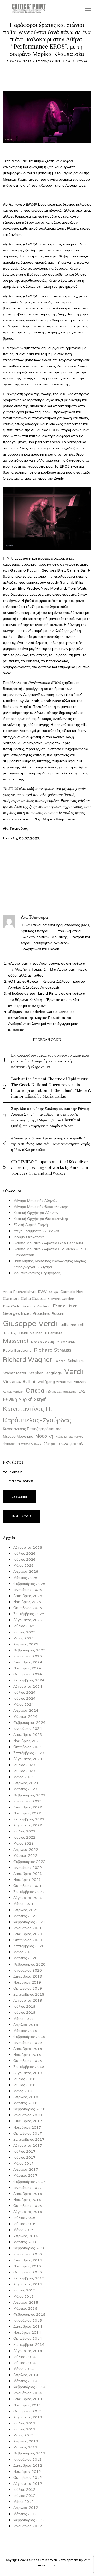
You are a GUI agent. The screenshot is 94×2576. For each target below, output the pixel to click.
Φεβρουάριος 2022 (29, 1862)
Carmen (11, 1298)
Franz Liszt (65, 1306)
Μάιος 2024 (23, 1704)
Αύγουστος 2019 (28, 2000)
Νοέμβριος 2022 (27, 1813)
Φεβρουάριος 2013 (29, 2453)
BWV (42, 1292)
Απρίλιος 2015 (26, 2302)
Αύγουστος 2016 (28, 2212)
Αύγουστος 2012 (28, 2483)
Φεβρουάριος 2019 (29, 2037)
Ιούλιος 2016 (24, 2218)
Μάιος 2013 (23, 2435)
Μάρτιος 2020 (25, 1958)
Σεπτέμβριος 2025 (29, 1614)
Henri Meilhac (31, 1333)
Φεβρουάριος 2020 (29, 1964)
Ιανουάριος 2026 (28, 1590)
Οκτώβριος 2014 (28, 2338)
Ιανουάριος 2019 (28, 2043)
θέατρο (49, 1444)
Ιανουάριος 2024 (28, 1728)
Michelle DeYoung (43, 1342)
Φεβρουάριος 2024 (29, 1722)
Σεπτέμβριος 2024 (29, 1680)
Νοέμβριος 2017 (27, 2127)
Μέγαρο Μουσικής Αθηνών (35, 1201)
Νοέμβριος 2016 (27, 2200)
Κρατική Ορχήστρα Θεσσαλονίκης (41, 1219)
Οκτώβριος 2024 (28, 1674)
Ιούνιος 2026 (24, 1559)
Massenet (16, 1341)
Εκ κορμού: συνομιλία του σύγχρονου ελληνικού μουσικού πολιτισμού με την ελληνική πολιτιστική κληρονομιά (50, 1061)
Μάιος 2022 (23, 1843)
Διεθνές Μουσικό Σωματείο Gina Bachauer (48, 1243)
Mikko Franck (66, 1342)
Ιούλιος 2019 (24, 2006)
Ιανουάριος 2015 (28, 2320)
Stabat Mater (15, 1373)
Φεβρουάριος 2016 (29, 2248)
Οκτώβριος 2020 (28, 1940)
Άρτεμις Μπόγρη (13, 1392)
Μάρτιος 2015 (25, 2308)
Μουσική (44, 1436)
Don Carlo (12, 1306)
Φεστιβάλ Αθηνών (30, 1444)
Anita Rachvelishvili (19, 1292)
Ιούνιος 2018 (24, 2085)
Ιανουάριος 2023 (28, 1801)
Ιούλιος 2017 (24, 2151)
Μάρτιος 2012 (25, 2514)
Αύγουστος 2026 (28, 1547)
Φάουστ (9, 1444)
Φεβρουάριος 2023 (29, 1795)
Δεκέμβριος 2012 (28, 2465)
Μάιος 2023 (23, 1777)
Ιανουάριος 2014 (28, 2393)
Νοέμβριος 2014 (27, 2332)
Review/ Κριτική (48, 61)
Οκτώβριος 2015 (28, 2272)
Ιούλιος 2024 (24, 1692)
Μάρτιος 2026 (25, 1578)
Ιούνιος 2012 (24, 2496)
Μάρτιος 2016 (25, 2242)
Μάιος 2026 (23, 1565)
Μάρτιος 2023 (25, 1789)
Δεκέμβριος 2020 (28, 1934)
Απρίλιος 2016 (26, 2236)
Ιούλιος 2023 (24, 1765)
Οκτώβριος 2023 (28, 1747)
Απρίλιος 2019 (26, 2025)
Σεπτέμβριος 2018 (29, 2067)
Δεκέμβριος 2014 (28, 2326)
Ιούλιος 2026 (24, 1553)
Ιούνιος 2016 (24, 2224)
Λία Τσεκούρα (76, 61)
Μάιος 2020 (23, 1952)
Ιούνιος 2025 (24, 1632)
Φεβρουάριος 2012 (29, 2520)
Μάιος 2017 (23, 2163)
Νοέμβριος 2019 (27, 1982)
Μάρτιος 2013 (25, 2447)
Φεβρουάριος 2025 (29, 1650)
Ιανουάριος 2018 (28, 2115)
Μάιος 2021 (23, 1904)
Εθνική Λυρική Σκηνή (31, 1225)
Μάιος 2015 (23, 2296)
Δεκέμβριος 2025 (28, 1596)
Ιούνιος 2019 (24, 2012)
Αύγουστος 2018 (28, 2073)
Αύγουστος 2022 (28, 1825)
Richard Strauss (53, 1350)
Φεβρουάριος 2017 (29, 2182)
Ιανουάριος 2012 (28, 2526)
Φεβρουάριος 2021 (29, 1922)
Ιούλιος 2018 (24, 2079)
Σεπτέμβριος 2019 (29, 1994)
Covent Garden (61, 1299)
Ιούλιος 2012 (24, 2489)
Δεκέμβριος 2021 (28, 1874)
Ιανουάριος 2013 (28, 2459)
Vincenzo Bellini (19, 1382)
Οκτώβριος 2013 (28, 2411)
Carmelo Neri (72, 1292)
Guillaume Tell (72, 1325)
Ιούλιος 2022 (24, 1831)
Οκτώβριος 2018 (28, 2061)
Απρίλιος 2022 (26, 1849)
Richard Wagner (28, 1359)
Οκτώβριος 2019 (28, 1988)
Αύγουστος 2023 (28, 1759)
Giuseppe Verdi (30, 1323)
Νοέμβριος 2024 (27, 1668)
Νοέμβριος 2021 (27, 1880)
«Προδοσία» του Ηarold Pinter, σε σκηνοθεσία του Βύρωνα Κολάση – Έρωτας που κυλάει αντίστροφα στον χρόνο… (47, 999)
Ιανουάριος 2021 (28, 1928)
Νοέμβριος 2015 (27, 2266)
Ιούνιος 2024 (24, 1698)
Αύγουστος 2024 (28, 1686)
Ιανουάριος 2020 (28, 1970)
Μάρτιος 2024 (25, 1716)
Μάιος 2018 (23, 2091)
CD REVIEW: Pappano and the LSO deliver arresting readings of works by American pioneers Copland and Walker (50, 1167)
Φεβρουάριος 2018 (29, 2109)
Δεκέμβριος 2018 (28, 2049)
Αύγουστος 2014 (28, 2351)
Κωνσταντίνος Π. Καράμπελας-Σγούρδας (37, 1414)
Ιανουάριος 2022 (28, 1868)
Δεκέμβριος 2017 (28, 2121)
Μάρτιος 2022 (25, 1855)
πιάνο (63, 1443)
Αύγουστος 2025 (28, 1620)
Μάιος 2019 (23, 2019)
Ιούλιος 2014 (24, 2357)
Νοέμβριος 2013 (27, 2405)
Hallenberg (10, 1333)
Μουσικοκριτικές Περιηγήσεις (37, 1273)
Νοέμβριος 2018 (27, 2055)
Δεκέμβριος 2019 (28, 1976)
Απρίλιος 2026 (26, 1571)
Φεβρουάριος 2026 (29, 1584)
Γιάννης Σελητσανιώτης (61, 1392)
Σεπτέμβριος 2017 (29, 2139)
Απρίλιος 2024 (26, 1710)
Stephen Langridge (45, 1373)
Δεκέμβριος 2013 (28, 2399)
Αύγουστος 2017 (28, 2145)
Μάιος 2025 (23, 1638)
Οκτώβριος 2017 (28, 2133)
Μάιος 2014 (23, 2369)
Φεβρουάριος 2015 (29, 2314)
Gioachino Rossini (48, 1313)
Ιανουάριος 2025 (28, 1656)
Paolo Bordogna (17, 1350)
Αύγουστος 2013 (28, 2417)
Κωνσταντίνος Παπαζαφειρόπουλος (32, 1429)
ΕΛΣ (82, 1391)
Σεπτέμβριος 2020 (29, 1946)
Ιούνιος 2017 (24, 2157)
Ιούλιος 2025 (24, 1626)
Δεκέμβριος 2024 (28, 1662)
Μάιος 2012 (23, 2502)
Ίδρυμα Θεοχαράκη (29, 1237)
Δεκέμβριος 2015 (28, 2260)
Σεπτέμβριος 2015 (29, 2278)
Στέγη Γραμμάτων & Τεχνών (36, 1231)
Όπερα (35, 1390)
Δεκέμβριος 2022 (28, 1807)
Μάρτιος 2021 (25, 1916)
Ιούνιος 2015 (24, 2290)
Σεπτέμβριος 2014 (29, 2344)
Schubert (76, 1361)
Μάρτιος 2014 (25, 2381)
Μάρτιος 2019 (25, 2031)
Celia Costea (33, 1298)
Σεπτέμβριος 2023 (29, 1753)
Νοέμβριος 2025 (27, 1602)
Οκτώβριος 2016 (28, 2206)
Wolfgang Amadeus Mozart (62, 1382)
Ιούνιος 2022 (24, 1837)
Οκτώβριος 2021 (28, 1886)
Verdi (74, 1371)
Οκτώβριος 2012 (28, 2477)
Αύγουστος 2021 (28, 1898)
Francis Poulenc (37, 1306)
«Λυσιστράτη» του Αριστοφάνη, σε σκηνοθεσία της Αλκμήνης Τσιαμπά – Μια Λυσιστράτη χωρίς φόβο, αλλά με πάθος (48, 969)
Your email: (12, 1472)
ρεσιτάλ (77, 1444)
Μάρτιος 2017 (25, 2175)
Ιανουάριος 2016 (28, 2254)
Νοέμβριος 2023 (27, 1741)
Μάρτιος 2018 (25, 2103)
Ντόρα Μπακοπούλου (69, 1437)
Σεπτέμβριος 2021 (29, 1892)
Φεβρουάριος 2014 (29, 2387)
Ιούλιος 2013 (24, 2423)
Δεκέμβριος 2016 (28, 2194)
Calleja (54, 1292)
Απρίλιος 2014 (26, 2375)
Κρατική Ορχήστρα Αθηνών (36, 1213)
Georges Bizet (17, 1313)
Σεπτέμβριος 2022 (29, 1819)
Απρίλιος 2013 (26, 2441)
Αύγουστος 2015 (28, 2284)
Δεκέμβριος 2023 (28, 1734)
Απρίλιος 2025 (26, 1644)
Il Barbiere (54, 1333)
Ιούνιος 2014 (24, 2363)
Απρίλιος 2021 (26, 1910)
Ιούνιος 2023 (24, 1771)
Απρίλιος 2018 (26, 2097)
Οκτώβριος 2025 (28, 1608)
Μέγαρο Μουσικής (18, 1436)
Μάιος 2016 (23, 2230)
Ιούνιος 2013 (24, 2429)
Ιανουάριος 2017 (28, 2188)
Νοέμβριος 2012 (27, 2471)
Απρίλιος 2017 (26, 2169)
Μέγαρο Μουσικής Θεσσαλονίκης (41, 1207)
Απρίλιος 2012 (26, 2508)
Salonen (60, 1361)
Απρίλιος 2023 (26, 1783)
